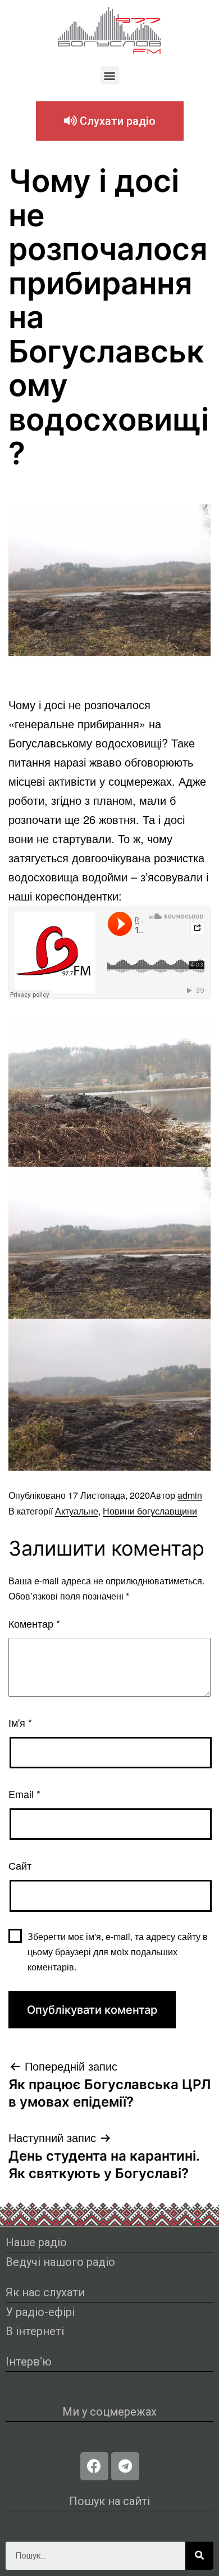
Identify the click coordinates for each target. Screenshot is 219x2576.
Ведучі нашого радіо (60, 2262)
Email (24, 1794)
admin (190, 1495)
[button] (110, 75)
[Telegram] (125, 2466)
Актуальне (77, 1511)
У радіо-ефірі (40, 2312)
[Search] (199, 2556)
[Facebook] (94, 2466)
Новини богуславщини (150, 1511)
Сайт (20, 1865)
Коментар (34, 1623)
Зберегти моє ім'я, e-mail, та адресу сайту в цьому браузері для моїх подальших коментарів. (118, 1952)
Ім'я (20, 1722)
